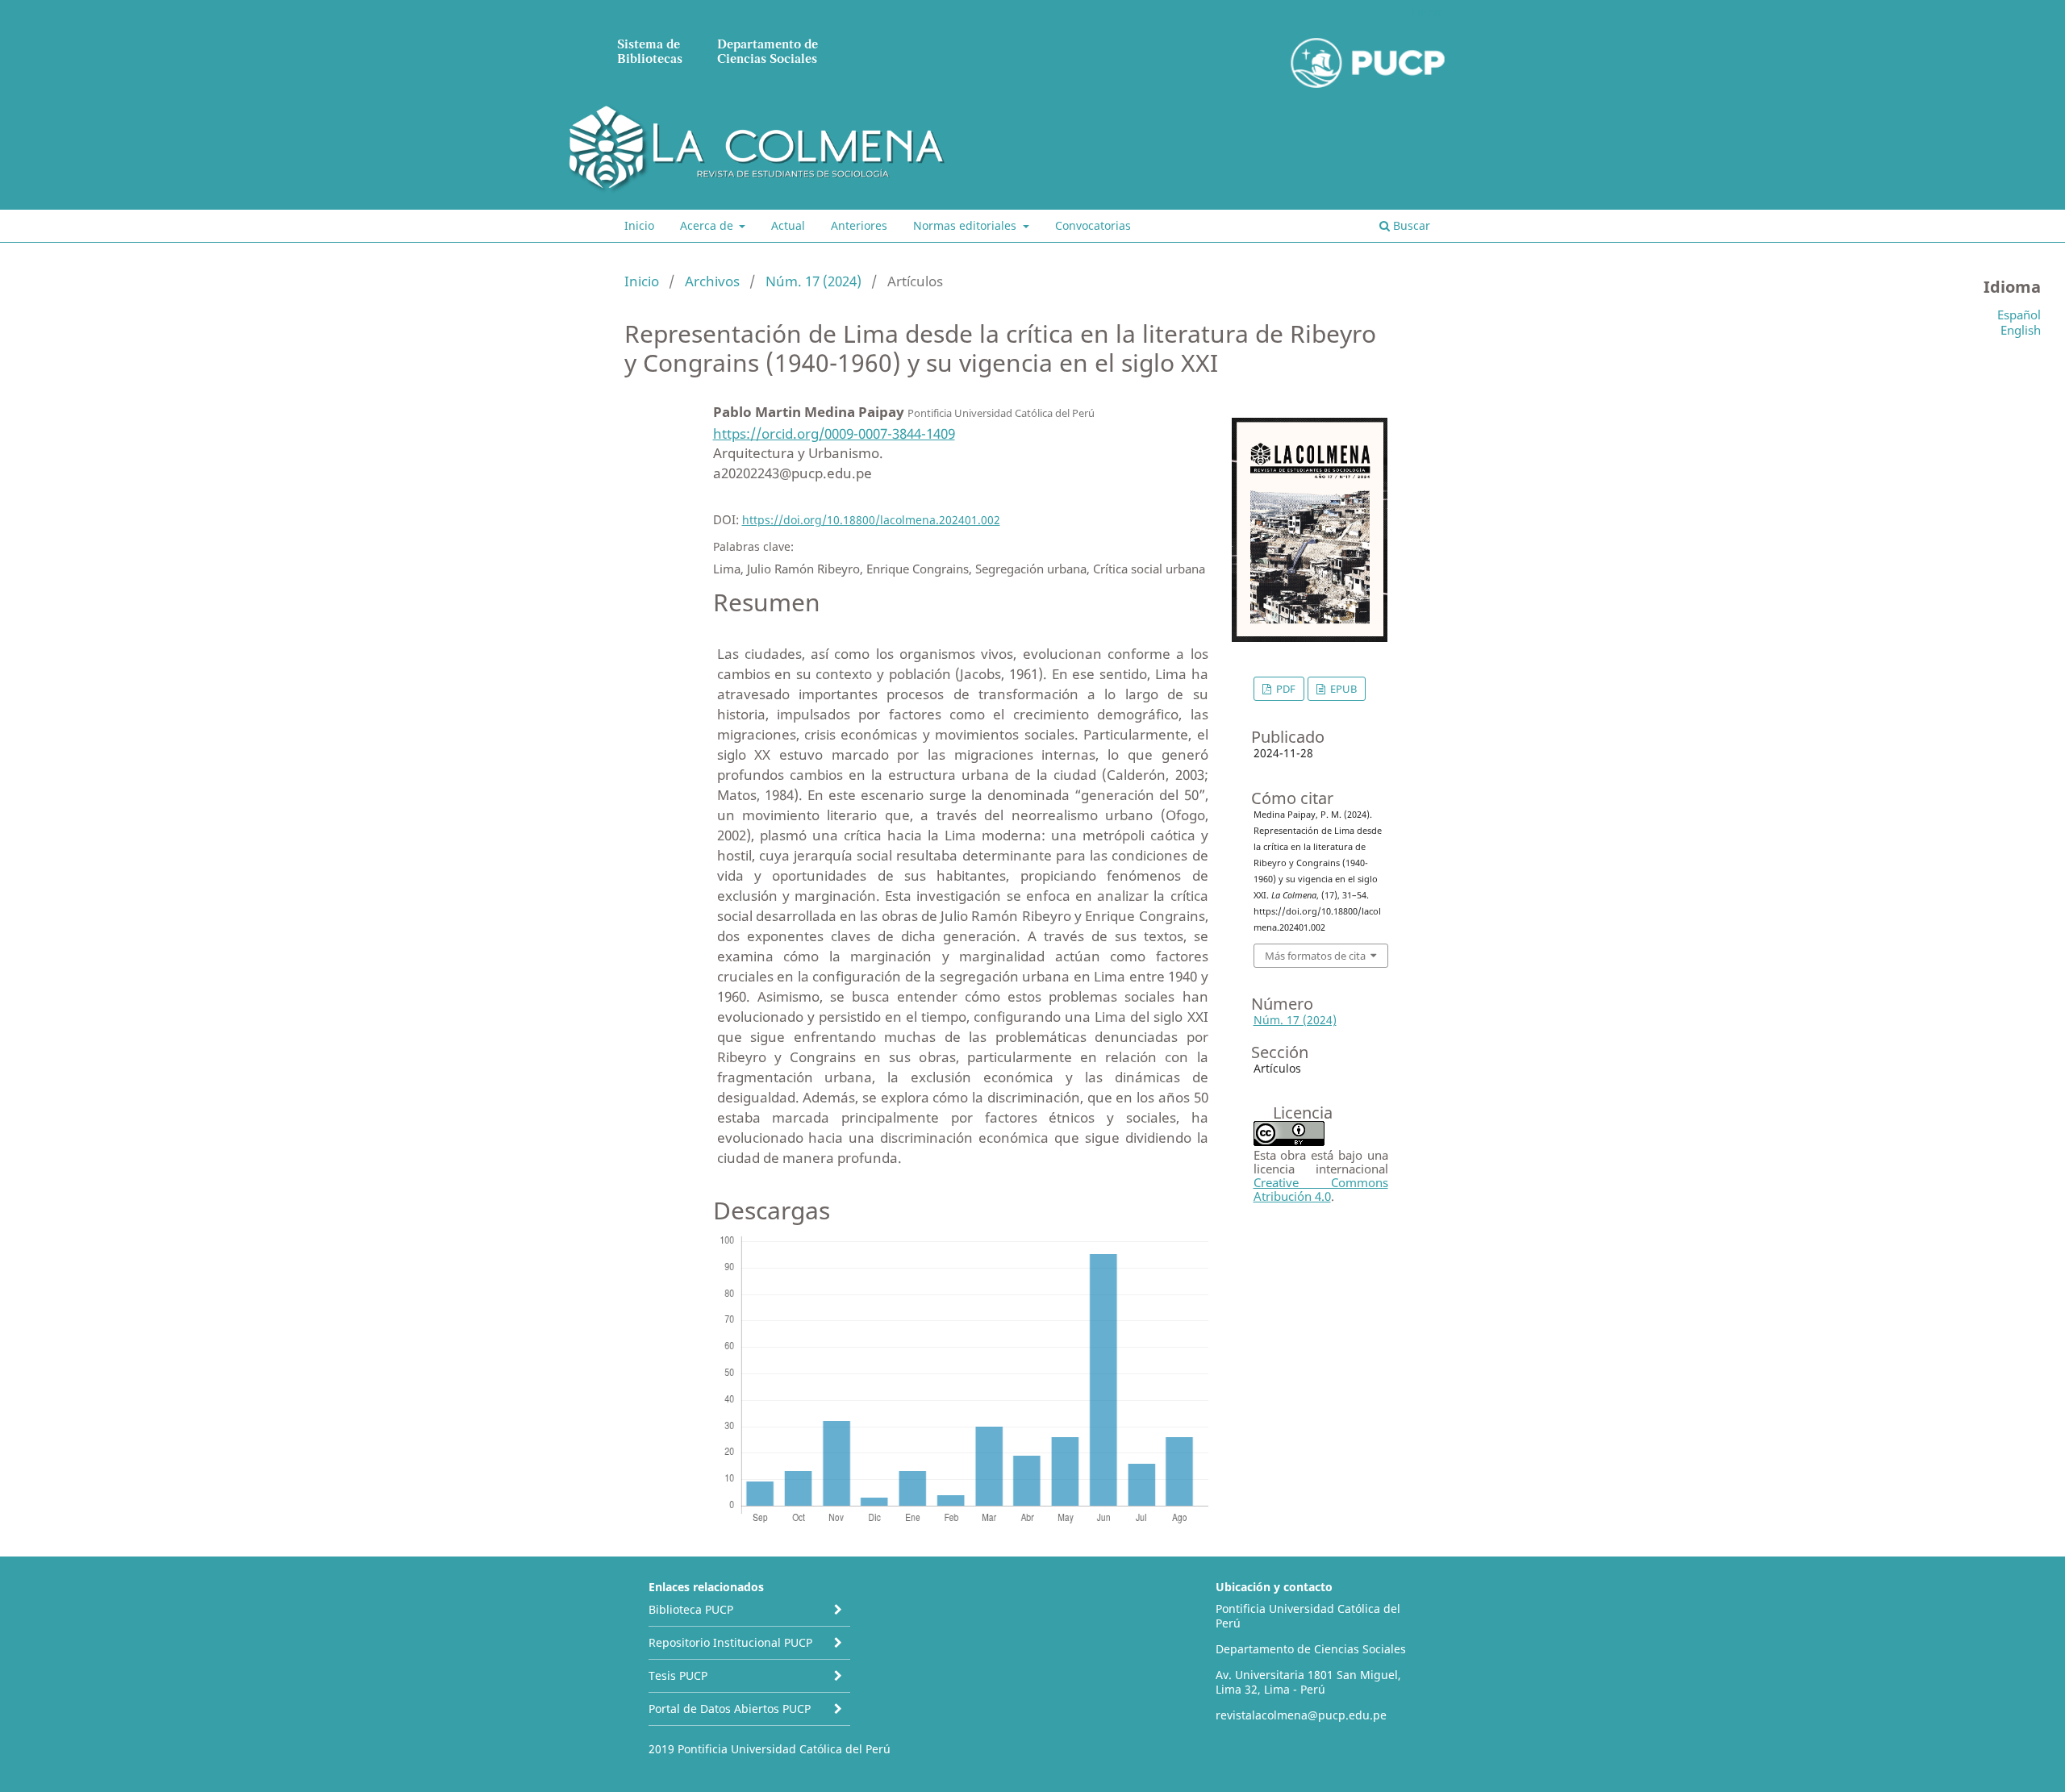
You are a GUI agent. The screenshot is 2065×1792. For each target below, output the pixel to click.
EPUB (1342, 689)
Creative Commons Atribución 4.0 (1321, 1189)
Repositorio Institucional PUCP (730, 1642)
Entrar (1427, 12)
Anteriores (859, 225)
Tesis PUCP (678, 1675)
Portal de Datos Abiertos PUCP (730, 1709)
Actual (788, 225)
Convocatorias (1093, 225)
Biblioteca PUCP (691, 1609)
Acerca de (708, 225)
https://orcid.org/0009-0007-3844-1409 (834, 433)
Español (2019, 315)
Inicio (639, 225)
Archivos (712, 281)
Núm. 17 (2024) (813, 281)
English (2021, 330)
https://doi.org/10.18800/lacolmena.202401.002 (871, 520)
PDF (1285, 689)
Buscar (1410, 225)
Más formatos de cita (1315, 956)
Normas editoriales (966, 225)
